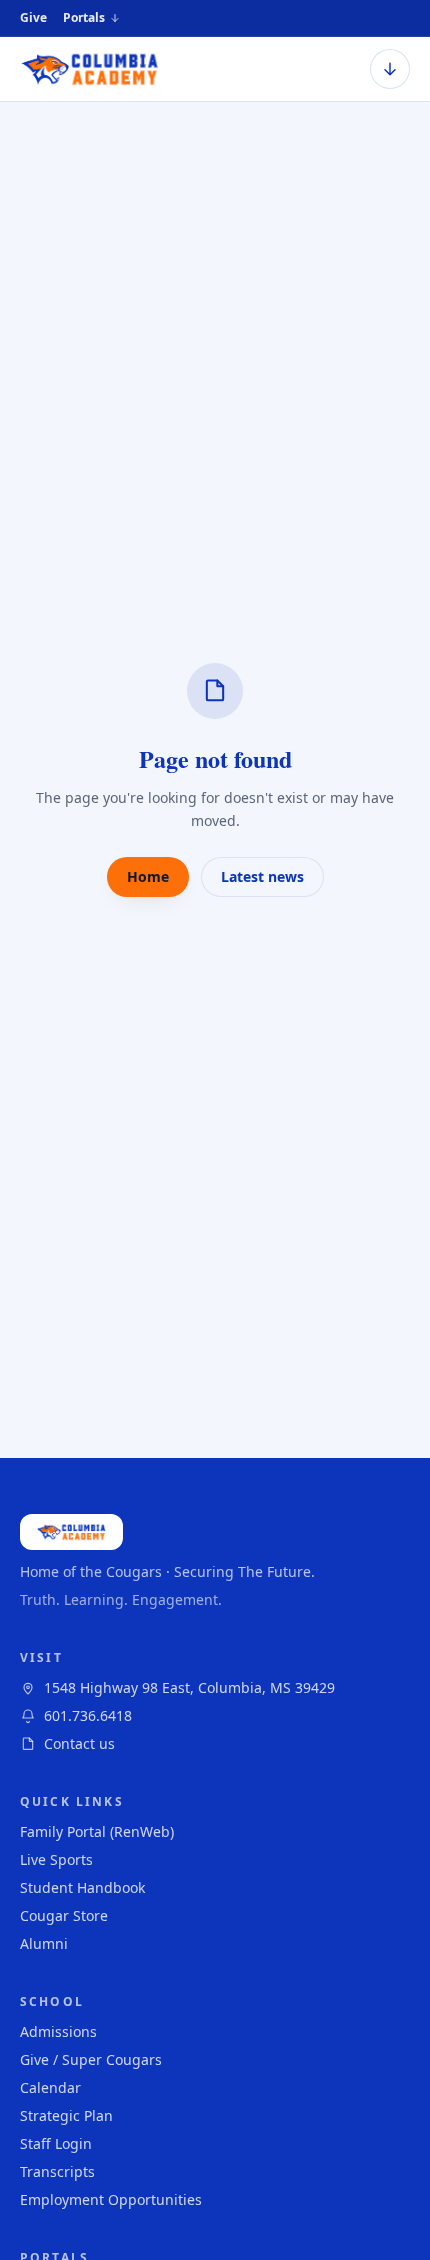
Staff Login (56, 2143)
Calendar (50, 2087)
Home (148, 876)
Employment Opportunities (111, 2199)
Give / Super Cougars (91, 2059)
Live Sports (56, 1859)
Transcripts (57, 2171)
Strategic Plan (66, 2115)
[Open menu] (390, 69)
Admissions (58, 2031)
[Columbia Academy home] (90, 69)
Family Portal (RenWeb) (97, 1831)
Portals (84, 18)
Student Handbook (82, 1887)
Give (33, 17)
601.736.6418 (88, 1715)
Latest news (262, 876)
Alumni (44, 1943)
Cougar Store (64, 1915)
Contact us (79, 1743)
